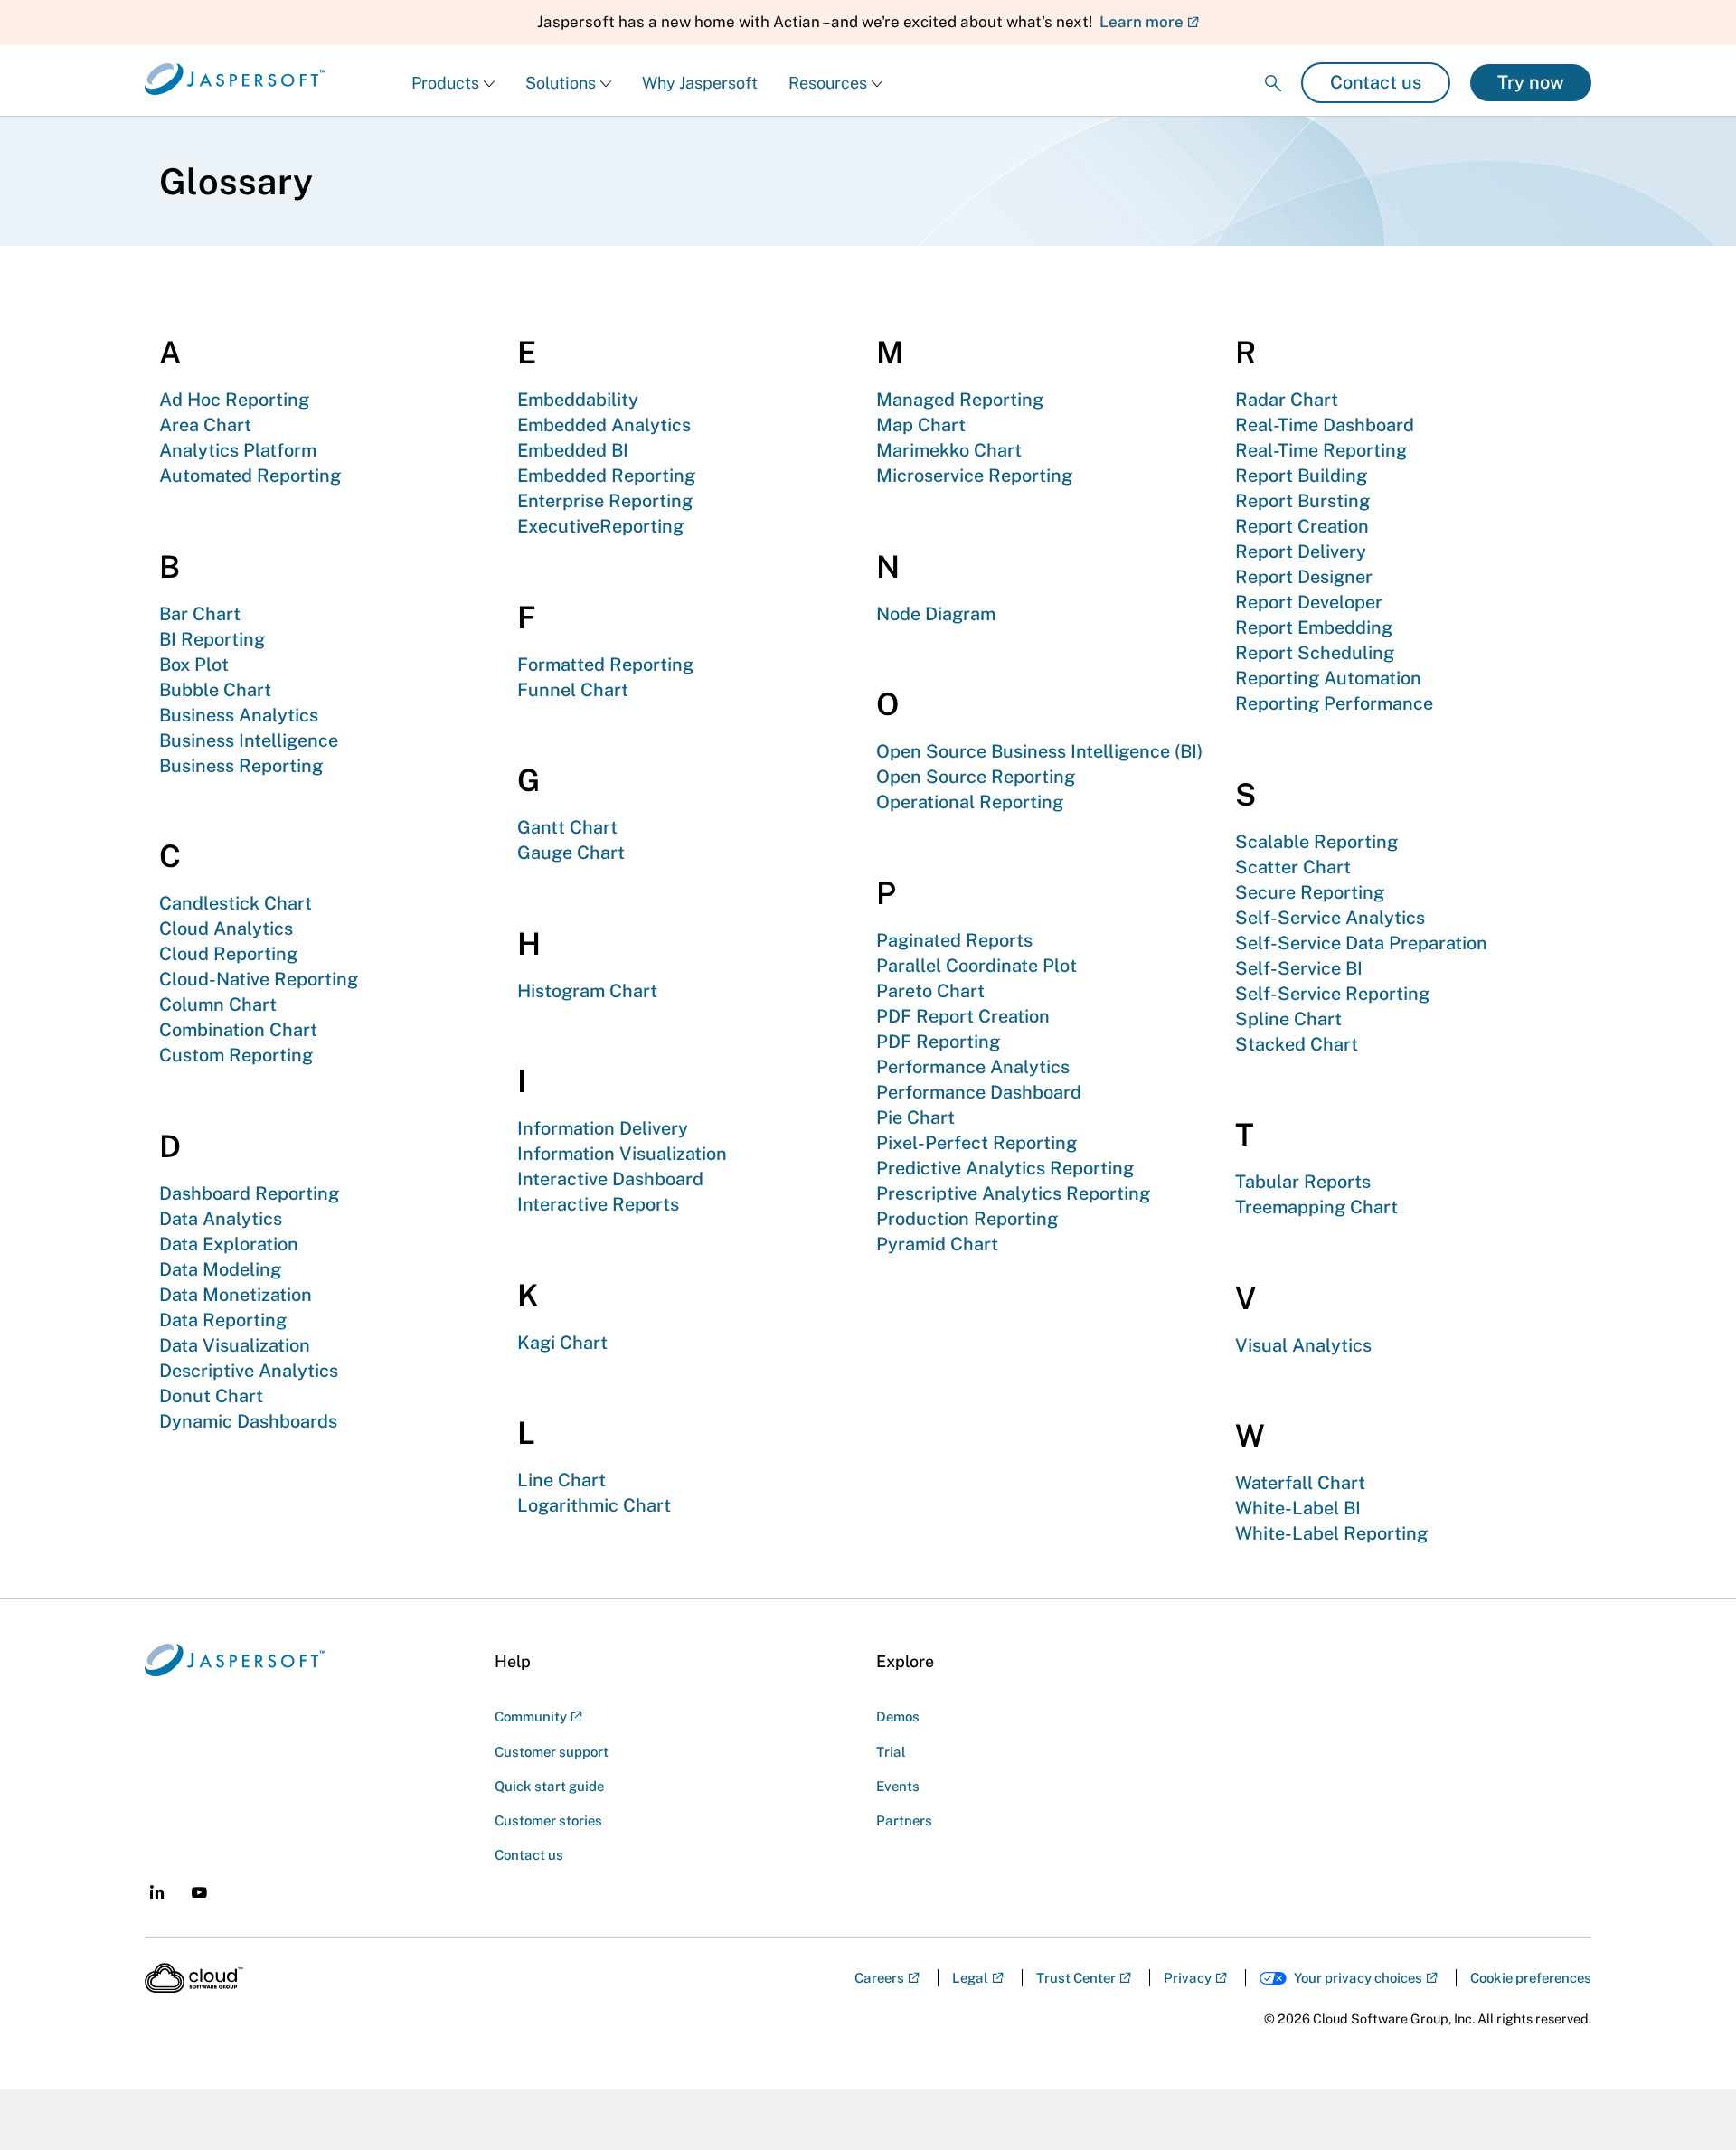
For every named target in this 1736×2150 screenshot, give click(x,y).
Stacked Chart (1297, 1044)
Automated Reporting (250, 476)
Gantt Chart (567, 827)
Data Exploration (229, 1244)
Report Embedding (1314, 627)
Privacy (1188, 1978)
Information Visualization (622, 1154)
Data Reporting (223, 1320)
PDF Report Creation (963, 1016)
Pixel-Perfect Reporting (976, 1143)
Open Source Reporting (976, 777)
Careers (879, 1978)
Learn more (1142, 22)
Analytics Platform (238, 450)
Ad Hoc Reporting (234, 400)
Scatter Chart (1293, 867)
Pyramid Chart (937, 1244)
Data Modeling (220, 1269)
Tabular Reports (1303, 1182)
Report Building (1301, 476)
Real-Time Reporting (1321, 450)
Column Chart (218, 1004)
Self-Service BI (1299, 968)
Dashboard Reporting (249, 1193)
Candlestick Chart (236, 903)
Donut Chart (211, 1396)
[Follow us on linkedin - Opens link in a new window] (157, 1892)
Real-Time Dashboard (1325, 425)
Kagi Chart (562, 1343)
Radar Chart (1287, 400)
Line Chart (561, 1480)
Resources (828, 83)
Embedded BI (573, 450)
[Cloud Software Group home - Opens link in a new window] (194, 1978)
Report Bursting (1302, 501)
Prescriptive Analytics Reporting (1013, 1193)
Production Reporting (967, 1219)
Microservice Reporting (974, 476)
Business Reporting (241, 766)
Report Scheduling (1315, 653)
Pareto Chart (930, 991)
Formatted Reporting (605, 665)
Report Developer (1309, 602)
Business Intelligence (249, 740)
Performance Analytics (973, 1067)
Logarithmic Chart (594, 1505)
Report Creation (1302, 526)
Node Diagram (936, 614)
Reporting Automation (1328, 678)
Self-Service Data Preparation (1361, 943)
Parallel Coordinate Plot (976, 966)
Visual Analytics (1303, 1345)
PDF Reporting (938, 1042)
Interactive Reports (598, 1204)
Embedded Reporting (606, 476)
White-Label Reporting (1331, 1533)
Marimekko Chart (949, 450)
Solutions (561, 83)
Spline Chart (1288, 1019)
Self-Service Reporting (1332, 994)
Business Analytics (239, 715)
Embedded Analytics (604, 425)
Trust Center (1076, 1978)
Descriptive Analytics (249, 1371)
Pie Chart (915, 1117)
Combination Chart (238, 1030)
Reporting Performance (1334, 703)
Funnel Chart (573, 690)
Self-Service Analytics (1330, 918)
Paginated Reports (954, 940)
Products (445, 83)
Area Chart (205, 425)
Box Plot (194, 665)
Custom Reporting (236, 1055)
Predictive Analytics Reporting (1005, 1168)
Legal (970, 1978)
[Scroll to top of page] (1688, 2098)
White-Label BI (1298, 1508)
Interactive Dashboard (610, 1179)
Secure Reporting (1310, 892)
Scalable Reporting (1316, 842)
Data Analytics (221, 1219)
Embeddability (578, 400)
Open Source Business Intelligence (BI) (1039, 751)
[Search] (1273, 68)
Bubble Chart (215, 690)
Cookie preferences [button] (1531, 1978)
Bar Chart (200, 614)
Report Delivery (1301, 552)
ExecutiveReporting (600, 526)
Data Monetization (236, 1295)
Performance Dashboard (979, 1092)
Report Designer (1304, 577)
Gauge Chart (571, 853)
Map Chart (921, 425)
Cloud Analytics (226, 929)
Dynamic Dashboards (248, 1421)
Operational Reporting (970, 802)
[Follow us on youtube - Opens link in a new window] (199, 1893)
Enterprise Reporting (605, 501)
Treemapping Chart (1316, 1207)
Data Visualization (235, 1345)
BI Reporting (212, 639)
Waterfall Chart (1300, 1483)
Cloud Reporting (228, 954)
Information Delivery (603, 1128)
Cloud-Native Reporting (259, 979)
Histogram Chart (587, 991)
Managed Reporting (960, 400)
